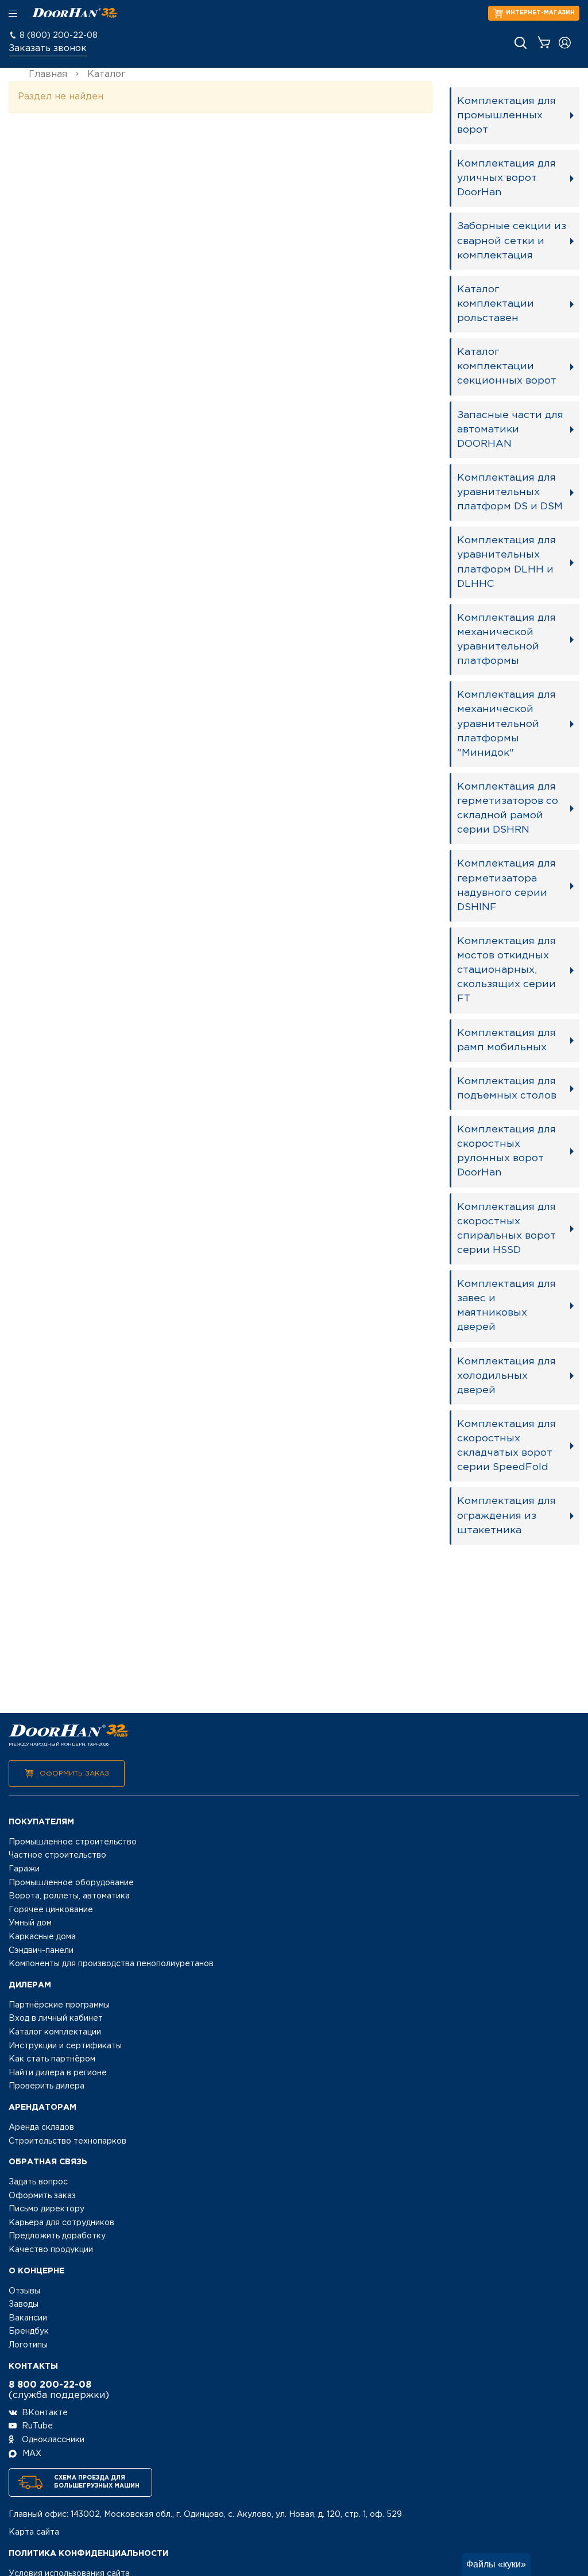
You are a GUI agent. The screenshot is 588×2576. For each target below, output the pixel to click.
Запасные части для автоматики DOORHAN (510, 430)
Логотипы (28, 2345)
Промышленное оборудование (71, 1883)
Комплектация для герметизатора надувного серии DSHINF (506, 885)
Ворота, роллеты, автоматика (69, 1896)
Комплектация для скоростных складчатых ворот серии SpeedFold (506, 1446)
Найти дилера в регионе (58, 2073)
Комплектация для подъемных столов (507, 1088)
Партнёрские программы (59, 2005)
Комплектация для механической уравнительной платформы (506, 639)
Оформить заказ (74, 1774)
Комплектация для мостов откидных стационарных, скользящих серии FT (506, 970)
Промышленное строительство (73, 1842)
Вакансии (28, 2318)
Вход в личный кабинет (56, 2018)
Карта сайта (34, 2532)
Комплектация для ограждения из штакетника (506, 1515)
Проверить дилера (47, 2086)
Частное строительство (57, 1855)
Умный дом (30, 1923)
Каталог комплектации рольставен (496, 304)
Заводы (24, 2304)
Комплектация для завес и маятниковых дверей (506, 1306)
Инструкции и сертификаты (65, 2046)
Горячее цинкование (51, 1910)
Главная (48, 74)
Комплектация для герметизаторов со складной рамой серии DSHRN (508, 808)
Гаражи (24, 1869)
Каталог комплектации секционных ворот (507, 366)
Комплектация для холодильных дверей (506, 1376)
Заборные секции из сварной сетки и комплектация (512, 241)
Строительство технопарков (67, 2141)
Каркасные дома (42, 1937)
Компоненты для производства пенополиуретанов (111, 1964)
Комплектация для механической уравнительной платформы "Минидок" (506, 724)
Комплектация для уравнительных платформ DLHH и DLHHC (506, 562)
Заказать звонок (48, 49)
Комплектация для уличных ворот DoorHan (506, 178)
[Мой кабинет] (565, 43)
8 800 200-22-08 (50, 2385)
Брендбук (29, 2331)
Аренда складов (41, 2128)
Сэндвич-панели (41, 1951)
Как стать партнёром (52, 2059)
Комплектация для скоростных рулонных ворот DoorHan (506, 1151)
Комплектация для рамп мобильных (506, 1040)
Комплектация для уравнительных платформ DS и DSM (510, 492)
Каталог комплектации (55, 2032)
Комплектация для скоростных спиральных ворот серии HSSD (506, 1229)
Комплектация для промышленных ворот (506, 115)
